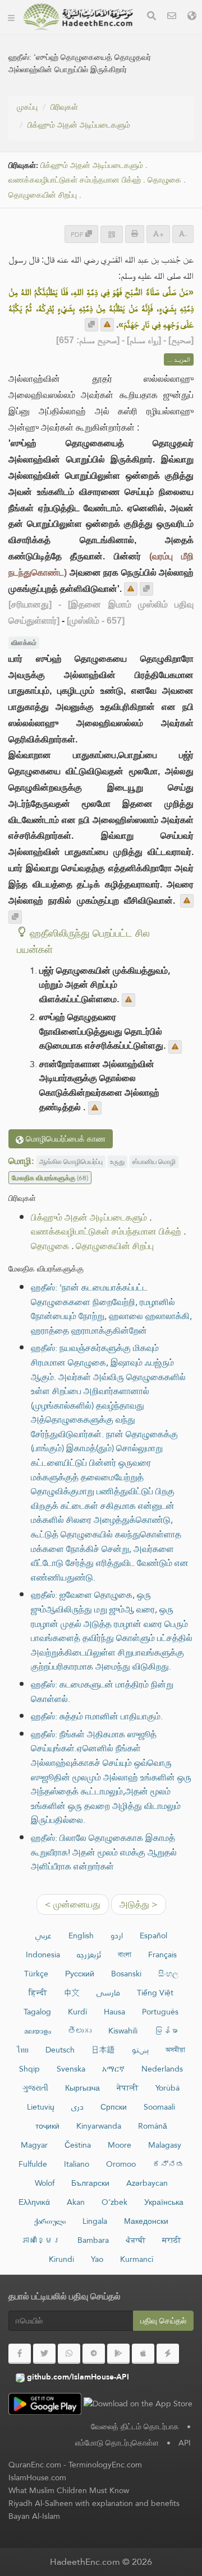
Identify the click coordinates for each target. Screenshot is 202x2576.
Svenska (71, 2069)
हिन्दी (38, 1993)
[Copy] (91, 325)
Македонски (146, 2221)
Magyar (34, 2145)
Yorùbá (167, 2088)
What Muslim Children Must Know (69, 2490)
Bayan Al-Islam (34, 2516)
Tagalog (37, 2012)
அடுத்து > (139, 1904)
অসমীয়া (175, 2050)
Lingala (95, 2221)
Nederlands (162, 2069)
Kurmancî (137, 2259)
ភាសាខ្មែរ (41, 2240)
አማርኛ (113, 2069)
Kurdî (77, 2012)
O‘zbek (114, 2202)
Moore (120, 2145)
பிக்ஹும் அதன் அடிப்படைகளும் (79, 125)
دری (77, 2107)
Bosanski (126, 1974)
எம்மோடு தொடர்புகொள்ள (117, 2443)
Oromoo (121, 2164)
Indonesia (43, 1955)
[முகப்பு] (11, 17)
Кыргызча (82, 2088)
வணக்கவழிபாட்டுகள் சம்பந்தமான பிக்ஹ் (75, 180)
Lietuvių (41, 2107)
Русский (80, 1974)
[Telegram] (94, 2354)
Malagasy (165, 2145)
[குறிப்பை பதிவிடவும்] (107, 325)
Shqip (29, 2069)
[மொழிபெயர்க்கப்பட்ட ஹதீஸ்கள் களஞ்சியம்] (78, 17)
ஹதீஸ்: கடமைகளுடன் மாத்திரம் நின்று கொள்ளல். (102, 1692)
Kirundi (61, 2259)
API (185, 2443)
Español (153, 1935)
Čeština (78, 2145)
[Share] (112, 234)
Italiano (77, 2164)
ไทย (23, 2050)
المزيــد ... (179, 359)
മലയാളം (38, 2031)
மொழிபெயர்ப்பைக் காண (65, 1139)
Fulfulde (33, 2164)
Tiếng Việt (155, 1993)
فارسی (108, 1993)
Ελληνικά (34, 2202)
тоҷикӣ (47, 2126)
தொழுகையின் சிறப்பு (43, 195)
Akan (76, 2202)
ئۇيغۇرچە (89, 1955)
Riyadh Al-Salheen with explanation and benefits (94, 2503)
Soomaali (159, 2107)
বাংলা (125, 1955)
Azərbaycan (147, 2183)
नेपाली (128, 2088)
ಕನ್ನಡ (168, 2164)
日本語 (103, 2050)
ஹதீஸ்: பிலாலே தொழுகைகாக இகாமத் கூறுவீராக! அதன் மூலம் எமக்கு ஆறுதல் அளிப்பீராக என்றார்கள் (104, 1852)
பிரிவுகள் (64, 107)
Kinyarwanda (99, 2126)
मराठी (172, 2240)
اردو (117, 1935)
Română (153, 2126)
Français (162, 1955)
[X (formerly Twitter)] (44, 2354)
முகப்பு (27, 107)
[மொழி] (192, 17)
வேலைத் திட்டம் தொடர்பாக (135, 2427)
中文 (72, 1993)
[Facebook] (20, 2354)
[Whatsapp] (69, 2354)
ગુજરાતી (35, 2088)
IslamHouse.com (37, 2477)
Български (90, 2183)
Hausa (114, 2012)
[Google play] (118, 2354)
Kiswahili (123, 2031)
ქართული (50, 2221)
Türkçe (36, 1974)
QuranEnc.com (35, 2465)
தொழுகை (164, 180)
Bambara (93, 2240)
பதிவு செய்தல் (163, 2321)
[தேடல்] (151, 17)
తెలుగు (80, 2031)
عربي (43, 1935)
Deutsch (60, 2050)
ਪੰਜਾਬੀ (136, 2240)
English (81, 1935)
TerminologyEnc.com (105, 2465)
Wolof (45, 2183)
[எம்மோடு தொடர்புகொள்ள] (172, 17)
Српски (114, 2107)
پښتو (140, 2050)
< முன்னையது (73, 1904)
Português (160, 2012)
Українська (164, 2202)
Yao (97, 2259)
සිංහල (168, 1974)
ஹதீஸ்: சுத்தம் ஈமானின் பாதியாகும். (97, 1716)
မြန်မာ (166, 2031)
